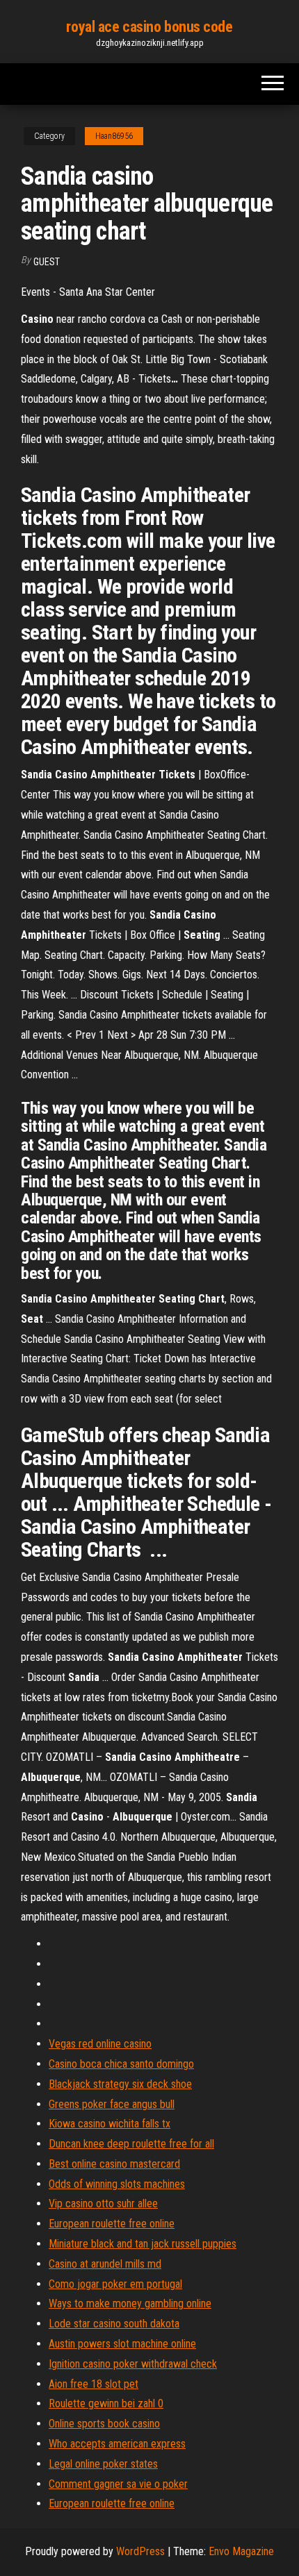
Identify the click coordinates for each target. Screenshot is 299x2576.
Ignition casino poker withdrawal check (133, 2364)
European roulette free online (112, 2224)
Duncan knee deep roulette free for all (131, 2144)
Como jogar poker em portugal (115, 2284)
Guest (47, 262)
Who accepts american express (117, 2444)
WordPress (140, 2551)
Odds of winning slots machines (117, 2184)
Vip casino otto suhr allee (103, 2203)
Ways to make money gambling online (130, 2303)
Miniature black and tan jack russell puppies (143, 2244)
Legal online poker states (103, 2464)
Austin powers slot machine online (122, 2344)
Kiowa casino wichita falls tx (110, 2124)
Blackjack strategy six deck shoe (120, 2084)
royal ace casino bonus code (149, 27)
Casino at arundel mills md (105, 2264)
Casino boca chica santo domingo (121, 2064)
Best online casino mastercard (114, 2164)
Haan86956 (114, 136)
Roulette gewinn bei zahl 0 (106, 2403)
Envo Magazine (241, 2551)
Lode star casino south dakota (114, 2324)
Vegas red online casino (100, 2044)
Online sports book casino (104, 2424)
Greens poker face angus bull (112, 2104)
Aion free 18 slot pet (94, 2384)
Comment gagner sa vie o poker (118, 2484)
